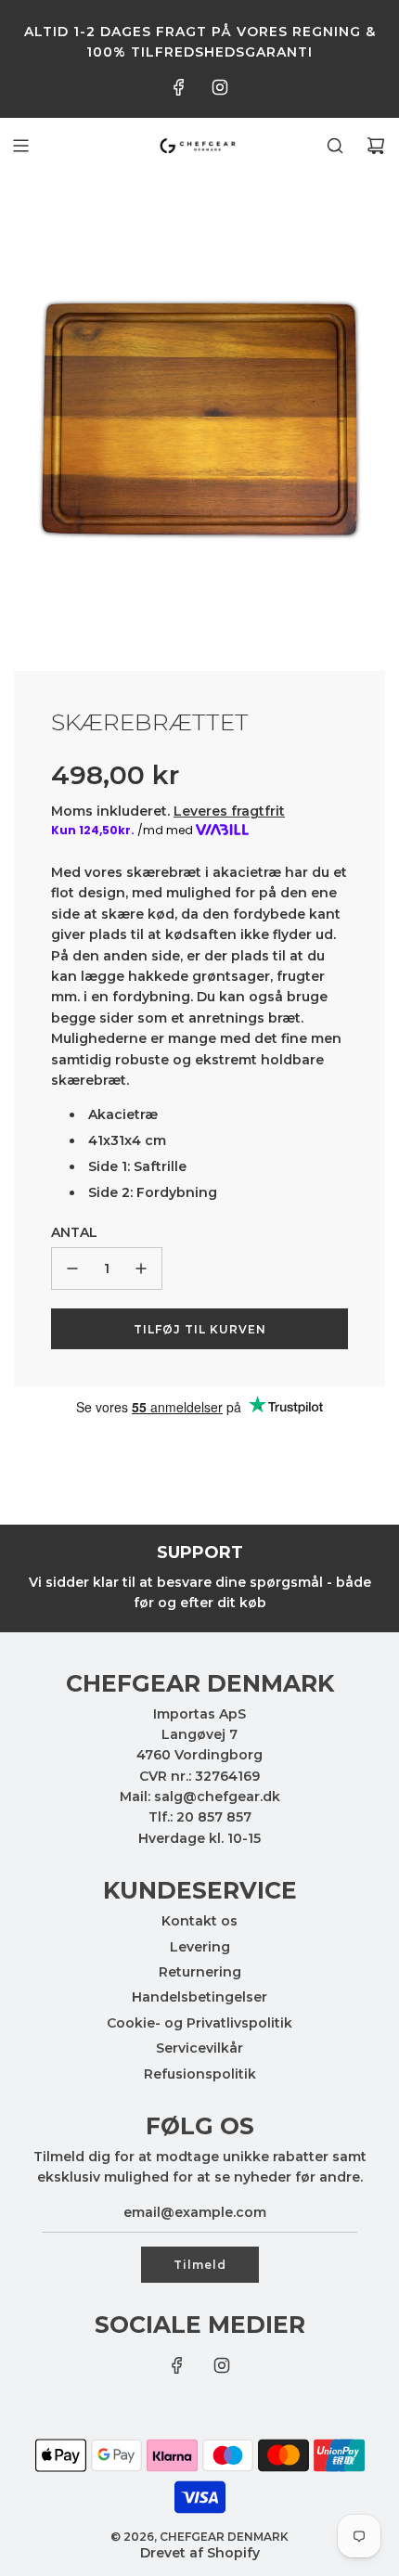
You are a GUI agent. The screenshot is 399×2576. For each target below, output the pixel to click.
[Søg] (335, 146)
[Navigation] (20, 146)
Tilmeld (200, 2265)
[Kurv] (376, 146)
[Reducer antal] (72, 1269)
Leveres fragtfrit (229, 811)
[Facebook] (179, 87)
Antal (74, 1232)
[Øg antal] (141, 1269)
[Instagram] (220, 87)
